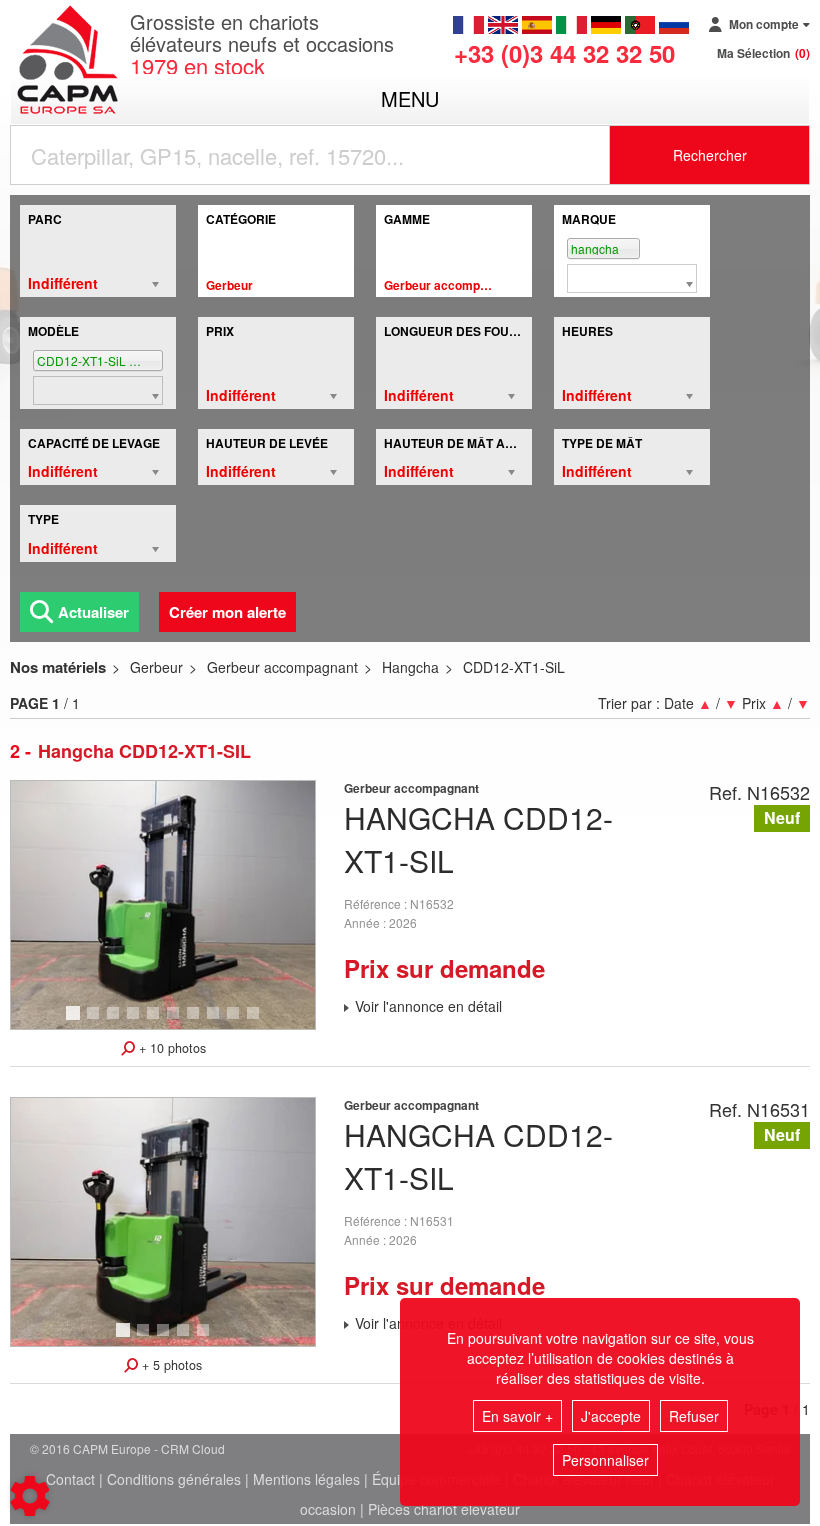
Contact (70, 1479)
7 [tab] (196, 1022)
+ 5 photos (170, 1365)
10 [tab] (260, 1022)
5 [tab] (156, 1022)
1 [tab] (76, 1022)
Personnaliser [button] (605, 1460)
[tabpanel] (163, 905)
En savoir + (517, 1416)
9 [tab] (236, 1022)
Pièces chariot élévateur (444, 1509)
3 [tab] (116, 1022)
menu (410, 98)
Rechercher (710, 155)
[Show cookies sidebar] (30, 1496)
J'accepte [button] (611, 1416)
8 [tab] (216, 1022)
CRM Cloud (193, 1448)
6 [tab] (176, 1022)
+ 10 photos (170, 1048)
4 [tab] (136, 1022)
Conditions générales (174, 1479)
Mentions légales (306, 1479)
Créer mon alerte (227, 612)
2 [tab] (96, 1022)
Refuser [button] (694, 1416)
